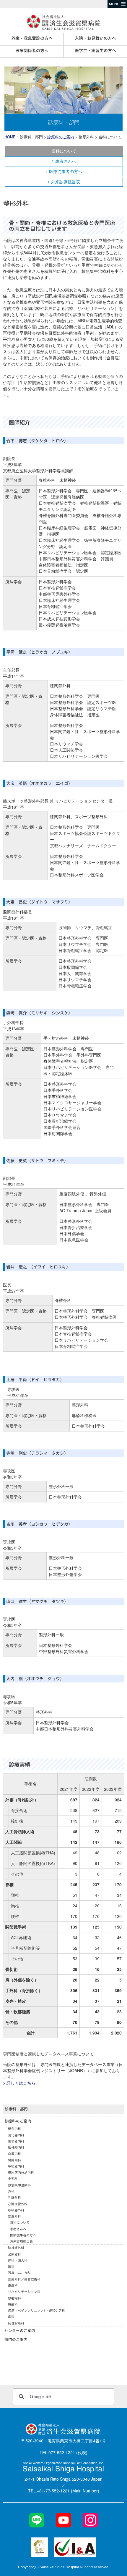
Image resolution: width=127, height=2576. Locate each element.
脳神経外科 (16, 2248)
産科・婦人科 (18, 2260)
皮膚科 (13, 2285)
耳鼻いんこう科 (19, 2273)
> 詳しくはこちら (19, 2083)
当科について (64, 151)
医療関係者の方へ (32, 50)
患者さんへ (66, 161)
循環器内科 (16, 2141)
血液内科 (14, 2153)
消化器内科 (16, 2135)
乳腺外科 (14, 2197)
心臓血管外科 (18, 2204)
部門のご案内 (16, 2339)
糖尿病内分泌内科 (21, 2172)
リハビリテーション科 (24, 2291)
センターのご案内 (20, 2330)
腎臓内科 (14, 2160)
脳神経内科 (16, 2147)
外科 (11, 2191)
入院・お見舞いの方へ (95, 38)
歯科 (11, 2316)
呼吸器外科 (16, 2210)
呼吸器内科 (16, 2166)
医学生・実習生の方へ (95, 50)
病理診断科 (16, 2323)
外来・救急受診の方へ (32, 38)
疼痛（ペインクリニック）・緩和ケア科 (36, 2310)
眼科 (11, 2266)
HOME (10, 137)
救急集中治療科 (19, 2185)
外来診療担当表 (66, 182)
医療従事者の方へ (66, 171)
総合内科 (14, 2128)
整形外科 (14, 2216)
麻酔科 (13, 2304)
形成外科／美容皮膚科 (24, 2279)
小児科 (13, 2178)
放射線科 (14, 2298)
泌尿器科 (14, 2254)
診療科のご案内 (61, 137)
